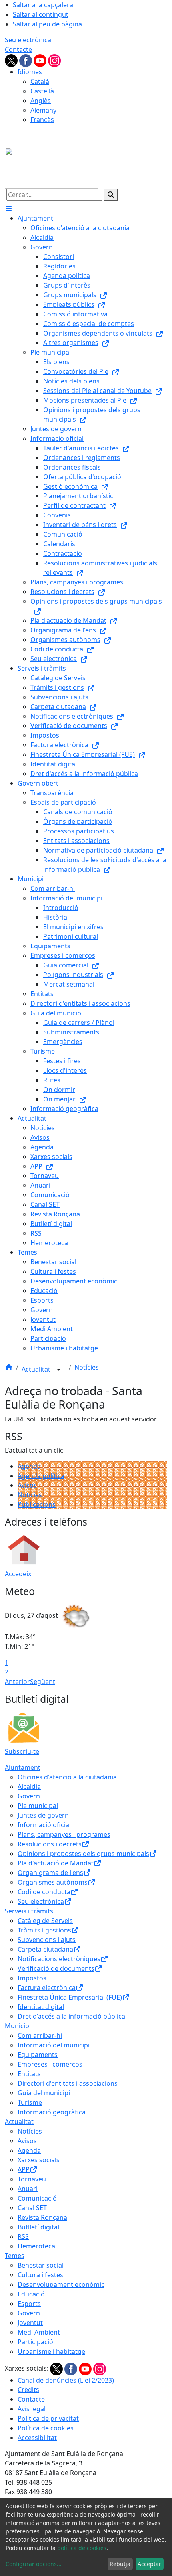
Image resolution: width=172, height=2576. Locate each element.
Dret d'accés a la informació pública (71, 2016)
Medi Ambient (39, 2332)
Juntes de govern (43, 1815)
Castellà (42, 91)
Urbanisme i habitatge (51, 2351)
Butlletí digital (38, 2227)
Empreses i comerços (50, 2064)
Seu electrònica (28, 40)
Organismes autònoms (53, 1882)
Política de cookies (46, 2428)
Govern (29, 1796)
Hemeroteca (36, 2246)
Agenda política (41, 1476)
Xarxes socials (39, 2160)
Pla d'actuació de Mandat (56, 1863)
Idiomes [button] (30, 72)
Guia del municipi (44, 2093)
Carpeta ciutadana (45, 1949)
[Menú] (9, 209)
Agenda (29, 1466)
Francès (42, 120)
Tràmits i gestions (44, 1930)
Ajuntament (23, 1767)
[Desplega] (59, 1370)
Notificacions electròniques (59, 1959)
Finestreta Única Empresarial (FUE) (70, 1997)
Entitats (29, 2074)
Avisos (27, 1485)
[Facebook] (26, 60)
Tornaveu (32, 2179)
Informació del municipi (54, 2045)
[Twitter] (12, 60)
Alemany (43, 110)
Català (40, 81)
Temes (15, 2256)
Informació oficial (44, 1825)
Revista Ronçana (42, 2217)
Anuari (28, 2189)
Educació (31, 2294)
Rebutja (120, 2564)
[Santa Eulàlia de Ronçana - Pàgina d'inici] (51, 168)
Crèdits (28, 2390)
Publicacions (37, 1504)
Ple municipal (38, 1806)
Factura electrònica (47, 1988)
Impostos (32, 1978)
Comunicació (37, 2198)
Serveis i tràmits (29, 1911)
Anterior (17, 1682)
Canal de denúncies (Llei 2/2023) (66, 2380)
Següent (43, 1682)
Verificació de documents (56, 1968)
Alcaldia (29, 1786)
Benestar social (41, 2265)
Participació (35, 2342)
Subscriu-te (22, 1751)
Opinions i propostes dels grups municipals (83, 1854)
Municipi (18, 2026)
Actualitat (37, 1369)
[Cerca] (111, 195)
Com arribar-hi (40, 2035)
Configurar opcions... (34, 2564)
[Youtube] (41, 60)
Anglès (41, 101)
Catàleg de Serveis (45, 1921)
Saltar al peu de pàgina (47, 24)
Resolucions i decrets (50, 1844)
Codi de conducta (44, 1892)
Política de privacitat (48, 2418)
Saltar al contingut (41, 14)
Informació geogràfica (52, 2112)
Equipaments (38, 2055)
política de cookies (82, 2548)
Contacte (18, 49)
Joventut (30, 2323)
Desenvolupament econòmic (61, 2284)
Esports (29, 2304)
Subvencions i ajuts (47, 1940)
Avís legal (32, 2409)
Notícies (87, 1367)
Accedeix (18, 1574)
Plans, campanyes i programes (64, 1834)
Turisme (30, 2102)
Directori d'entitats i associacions (68, 2083)
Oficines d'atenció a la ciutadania (67, 1777)
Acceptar (149, 2564)
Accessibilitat (37, 2438)
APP (24, 2169)
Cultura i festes (40, 2275)
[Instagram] (54, 60)
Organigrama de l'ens (50, 1873)
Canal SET (32, 2208)
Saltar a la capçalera (43, 5)
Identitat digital (41, 2007)
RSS (23, 2236)
